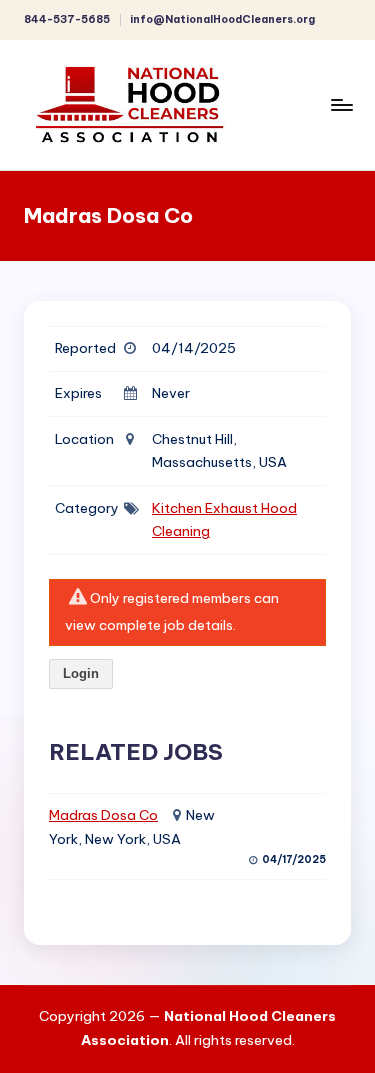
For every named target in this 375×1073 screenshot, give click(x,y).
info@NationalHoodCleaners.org (222, 19)
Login (81, 673)
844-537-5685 (67, 19)
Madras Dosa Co (103, 815)
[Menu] (341, 104)
